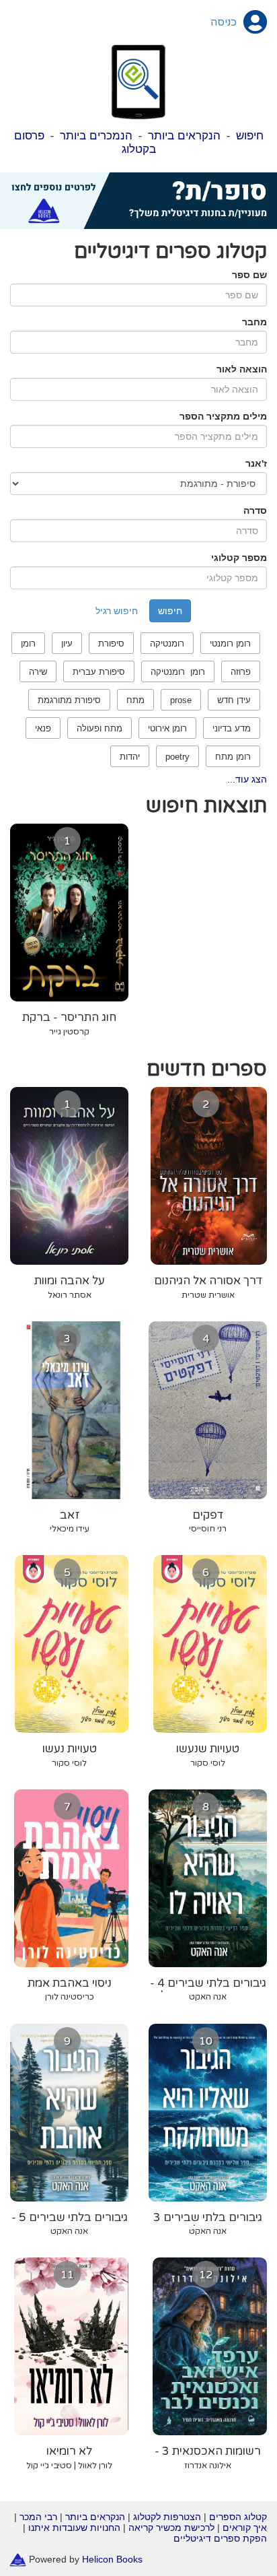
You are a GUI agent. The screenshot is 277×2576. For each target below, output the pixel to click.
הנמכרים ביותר (96, 136)
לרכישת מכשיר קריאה (171, 2528)
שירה (38, 672)
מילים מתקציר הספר (223, 416)
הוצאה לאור (242, 369)
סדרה (255, 510)
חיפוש (250, 136)
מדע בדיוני (232, 728)
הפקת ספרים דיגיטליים (220, 2538)
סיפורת (111, 643)
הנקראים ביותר (184, 136)
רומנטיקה (167, 643)
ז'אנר (256, 463)
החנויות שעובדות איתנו (74, 2528)
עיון (67, 643)
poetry (177, 757)
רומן (28, 643)
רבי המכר (38, 2517)
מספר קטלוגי (239, 558)
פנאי (43, 728)
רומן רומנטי (230, 643)
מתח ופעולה (100, 728)
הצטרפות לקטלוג (167, 2517)
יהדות (130, 757)
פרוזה (241, 672)
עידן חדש (234, 700)
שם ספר (249, 275)
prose (181, 700)
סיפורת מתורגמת (69, 700)
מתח (135, 700)
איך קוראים (245, 2528)
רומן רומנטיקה (178, 672)
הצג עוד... (247, 779)
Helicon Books (112, 2558)
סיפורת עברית (99, 672)
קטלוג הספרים (238, 2517)
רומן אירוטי (167, 728)
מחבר (254, 322)
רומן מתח (233, 757)
